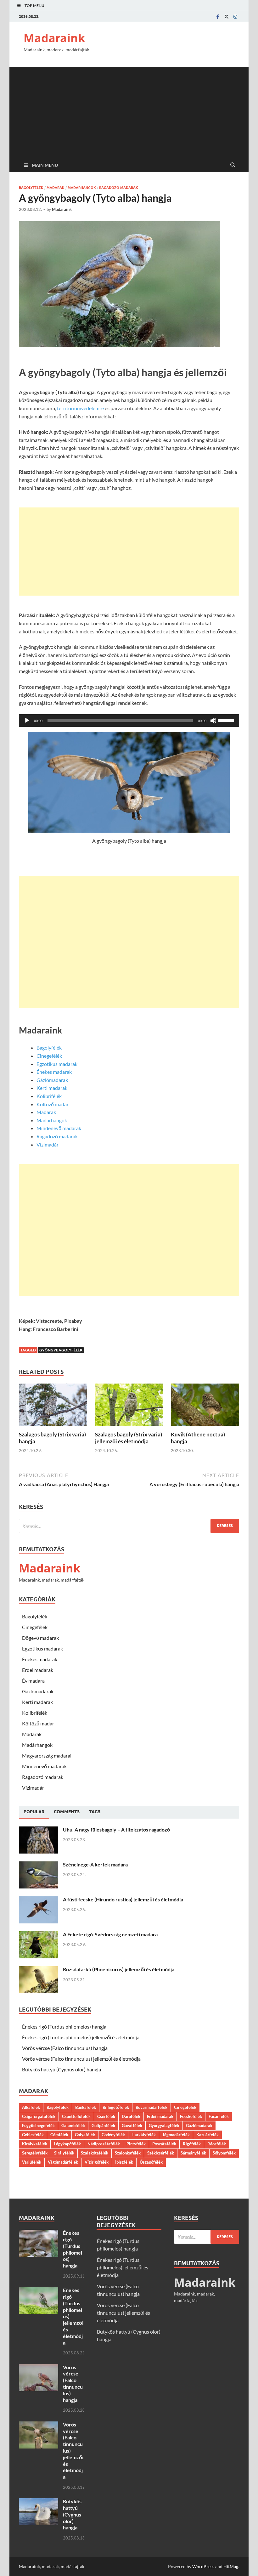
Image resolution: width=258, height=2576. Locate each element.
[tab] (34, 1812)
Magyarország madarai (47, 1755)
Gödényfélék (113, 2135)
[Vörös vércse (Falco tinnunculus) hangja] (39, 2368)
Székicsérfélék (161, 2153)
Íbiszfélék (124, 2162)
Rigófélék (192, 2144)
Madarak (56, 188)
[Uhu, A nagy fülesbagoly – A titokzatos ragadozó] (39, 1830)
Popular (34, 1812)
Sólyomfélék (224, 2153)
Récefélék (217, 2144)
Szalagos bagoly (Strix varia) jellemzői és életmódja (129, 1438)
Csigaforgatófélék (39, 2116)
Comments (67, 1812)
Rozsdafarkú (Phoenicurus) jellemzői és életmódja (119, 1969)
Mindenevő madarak (59, 1128)
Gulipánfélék (103, 2126)
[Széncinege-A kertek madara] (39, 1865)
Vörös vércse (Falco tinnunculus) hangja (65, 2048)
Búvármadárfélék (151, 2107)
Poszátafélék (164, 2144)
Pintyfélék (136, 2144)
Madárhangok (82, 188)
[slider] (227, 720)
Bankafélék (86, 2107)
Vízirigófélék (97, 2162)
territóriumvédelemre (80, 408)
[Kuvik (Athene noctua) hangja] (205, 1407)
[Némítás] (213, 721)
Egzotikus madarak (57, 1064)
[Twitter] (227, 17)
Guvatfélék (132, 2126)
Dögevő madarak (40, 1638)
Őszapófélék (151, 2162)
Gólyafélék (85, 2135)
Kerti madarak (52, 1088)
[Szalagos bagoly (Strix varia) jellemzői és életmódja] (129, 1407)
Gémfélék (59, 2135)
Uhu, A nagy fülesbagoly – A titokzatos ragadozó (116, 1829)
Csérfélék (106, 2116)
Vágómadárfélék (63, 2162)
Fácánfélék (219, 2116)
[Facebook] (218, 17)
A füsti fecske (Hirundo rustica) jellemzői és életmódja (123, 1899)
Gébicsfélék (33, 2135)
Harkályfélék (144, 2135)
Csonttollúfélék (76, 2116)
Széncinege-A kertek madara (95, 1864)
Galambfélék (73, 2126)
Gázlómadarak (52, 1080)
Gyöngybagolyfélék (61, 1350)
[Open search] (233, 165)
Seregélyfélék (35, 2153)
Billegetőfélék (116, 2107)
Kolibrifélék (49, 1096)
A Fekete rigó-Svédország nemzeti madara (110, 1934)
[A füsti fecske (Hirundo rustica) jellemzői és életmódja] (39, 1900)
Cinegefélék (49, 1056)
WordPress (203, 2566)
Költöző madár (53, 1104)
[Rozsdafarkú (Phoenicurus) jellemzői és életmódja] (39, 1970)
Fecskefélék (191, 2116)
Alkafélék (31, 2107)
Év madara (33, 1681)
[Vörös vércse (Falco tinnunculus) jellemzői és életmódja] (39, 2425)
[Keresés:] (129, 1526)
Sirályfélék (64, 2153)
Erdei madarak (38, 1670)
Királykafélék (35, 2144)
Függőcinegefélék (38, 2126)
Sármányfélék (193, 2153)
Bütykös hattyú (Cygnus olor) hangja (62, 2069)
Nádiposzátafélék (104, 2144)
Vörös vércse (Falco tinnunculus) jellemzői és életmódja (81, 2059)
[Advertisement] (129, 111)
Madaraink (54, 38)
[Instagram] (235, 17)
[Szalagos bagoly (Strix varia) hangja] (53, 1407)
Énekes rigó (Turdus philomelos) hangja (64, 2027)
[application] (129, 721)
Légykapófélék (67, 2144)
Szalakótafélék (95, 2153)
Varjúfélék (32, 2162)
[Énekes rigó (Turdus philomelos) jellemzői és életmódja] (39, 2291)
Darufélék (131, 2116)
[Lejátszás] (27, 721)
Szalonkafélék (128, 2153)
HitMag (231, 2566)
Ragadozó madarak (119, 188)
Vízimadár (48, 1144)
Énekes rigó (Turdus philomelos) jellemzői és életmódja (81, 2037)
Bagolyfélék (31, 188)
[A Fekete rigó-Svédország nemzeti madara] (39, 1935)
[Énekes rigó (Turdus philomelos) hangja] (39, 2233)
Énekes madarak (54, 1072)
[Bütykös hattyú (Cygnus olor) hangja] (39, 2502)
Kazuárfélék (208, 2135)
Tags (95, 1812)
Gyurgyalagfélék (164, 2126)
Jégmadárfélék (176, 2135)
